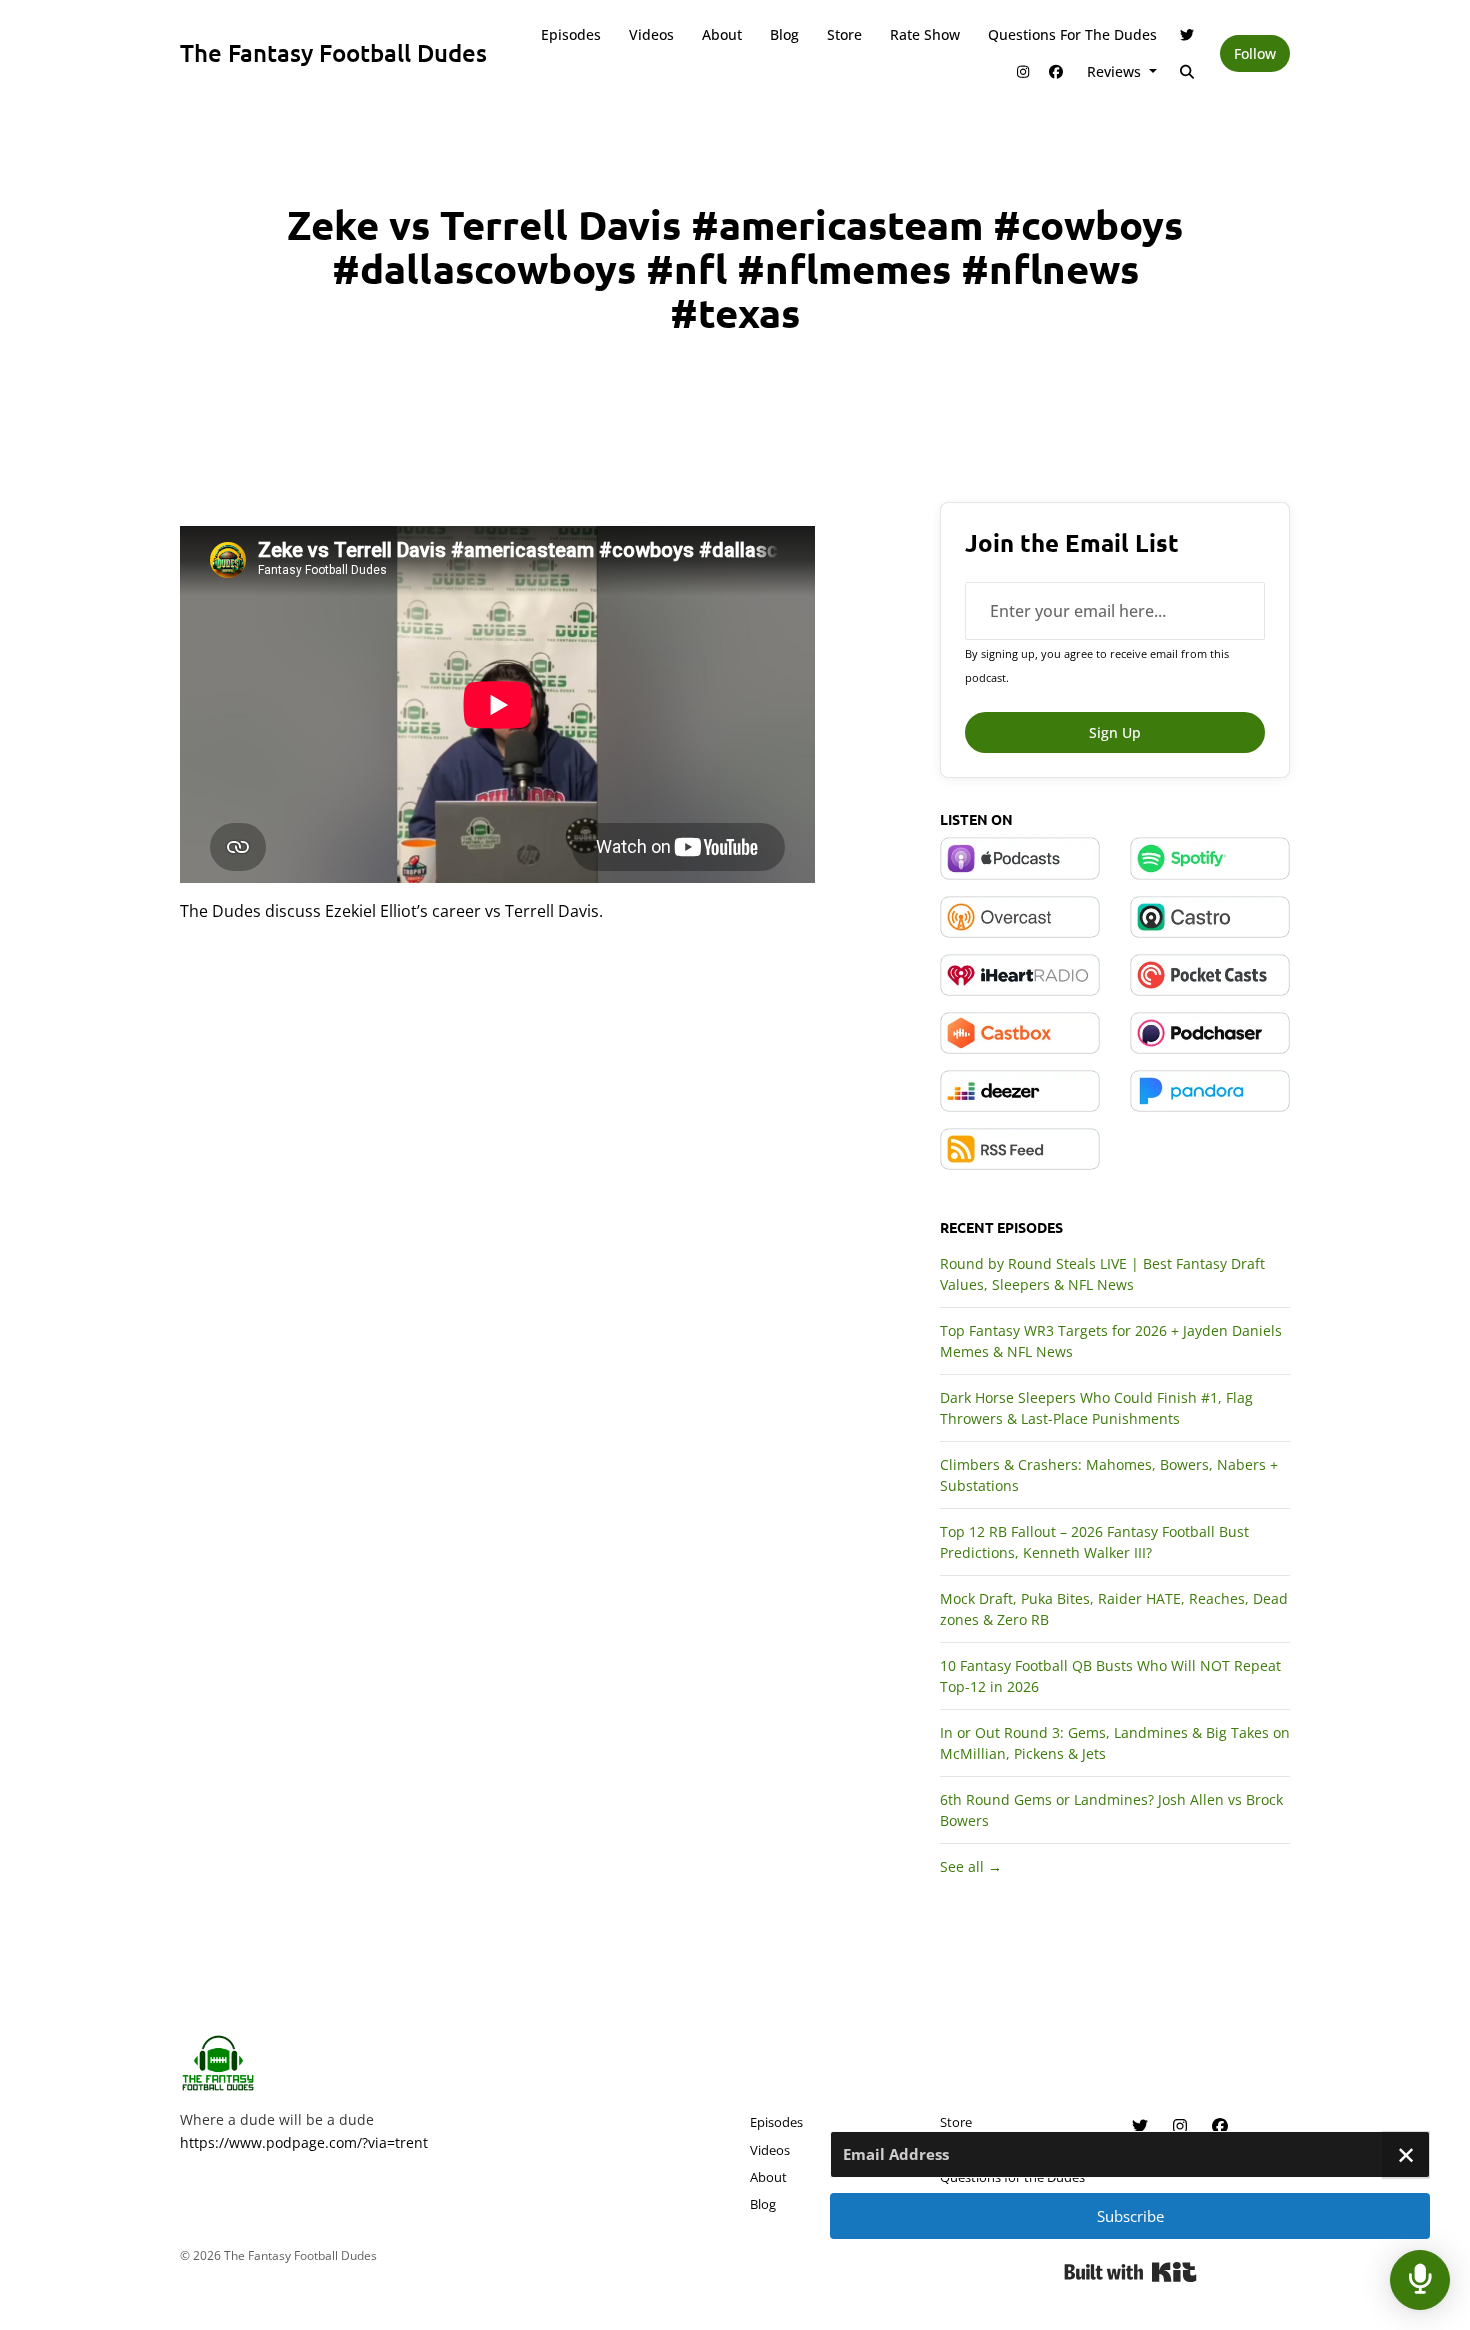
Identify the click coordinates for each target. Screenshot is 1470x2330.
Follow (1255, 53)
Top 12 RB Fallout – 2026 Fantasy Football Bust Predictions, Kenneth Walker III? (1094, 1542)
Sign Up (1115, 732)
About (722, 34)
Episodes (571, 34)
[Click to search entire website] (1188, 71)
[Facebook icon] (1220, 2126)
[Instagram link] (1023, 71)
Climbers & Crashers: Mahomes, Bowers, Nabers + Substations (1109, 1475)
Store (844, 34)
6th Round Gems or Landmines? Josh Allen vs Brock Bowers (1111, 1810)
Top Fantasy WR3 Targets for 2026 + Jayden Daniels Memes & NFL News (1111, 1341)
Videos (651, 34)
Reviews (1116, 71)
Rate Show (925, 34)
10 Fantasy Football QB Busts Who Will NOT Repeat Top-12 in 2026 (1110, 1676)
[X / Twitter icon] (1140, 2126)
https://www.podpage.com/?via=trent (304, 2142)
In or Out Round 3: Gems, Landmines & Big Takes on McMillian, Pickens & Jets (1115, 1743)
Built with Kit (1130, 2272)
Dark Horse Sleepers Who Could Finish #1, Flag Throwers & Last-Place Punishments (1096, 1408)
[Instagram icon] (1180, 2126)
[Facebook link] (1056, 71)
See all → (971, 1866)
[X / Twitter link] (1188, 34)
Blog (784, 34)
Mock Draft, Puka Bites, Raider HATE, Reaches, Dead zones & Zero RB (1114, 1609)
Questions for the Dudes (1072, 34)
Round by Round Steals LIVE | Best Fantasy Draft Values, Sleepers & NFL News (1102, 1274)
